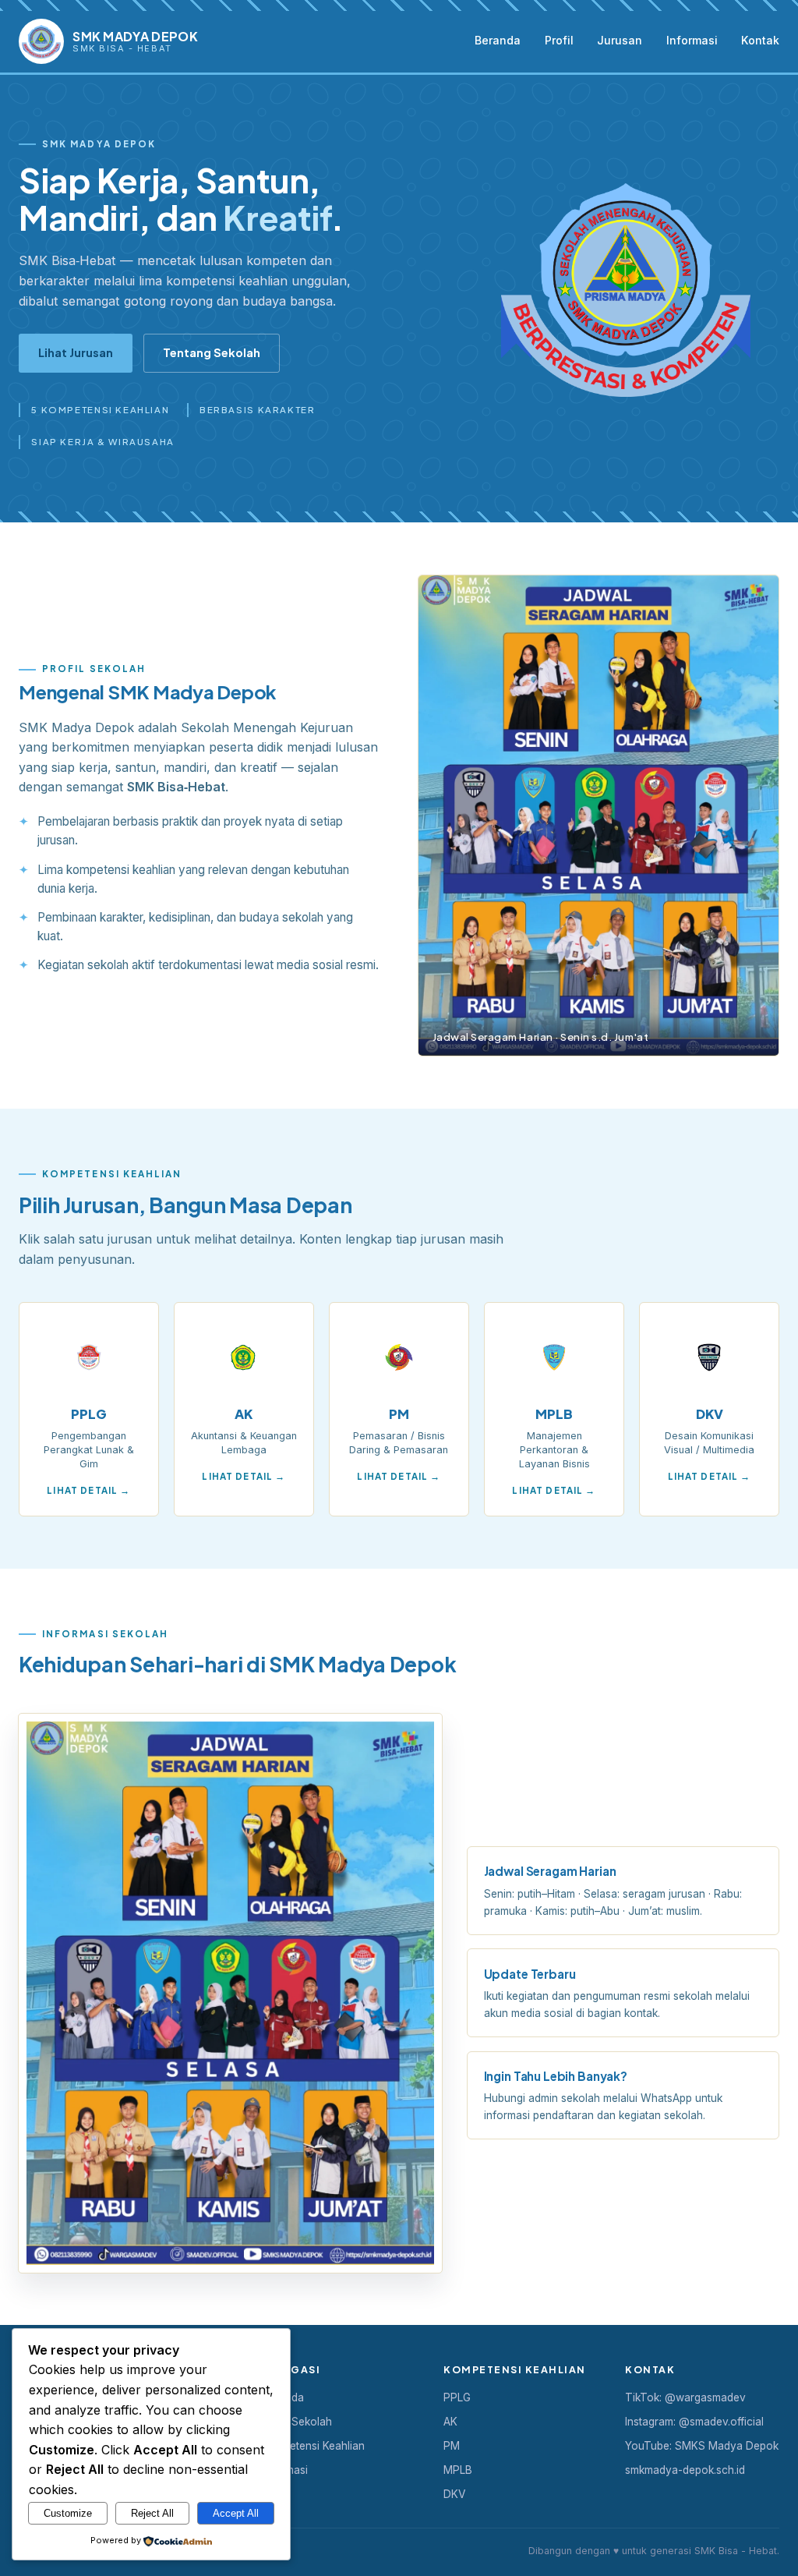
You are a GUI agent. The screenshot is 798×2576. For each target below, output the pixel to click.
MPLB (458, 2470)
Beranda (498, 40)
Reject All (152, 2513)
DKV (454, 2494)
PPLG (457, 2397)
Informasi (692, 40)
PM (452, 2446)
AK (450, 2422)
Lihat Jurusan (76, 352)
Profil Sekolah (297, 2422)
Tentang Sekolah (212, 352)
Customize (68, 2513)
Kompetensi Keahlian (313, 2446)
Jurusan (620, 40)
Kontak (760, 40)
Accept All (236, 2513)
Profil (559, 40)
